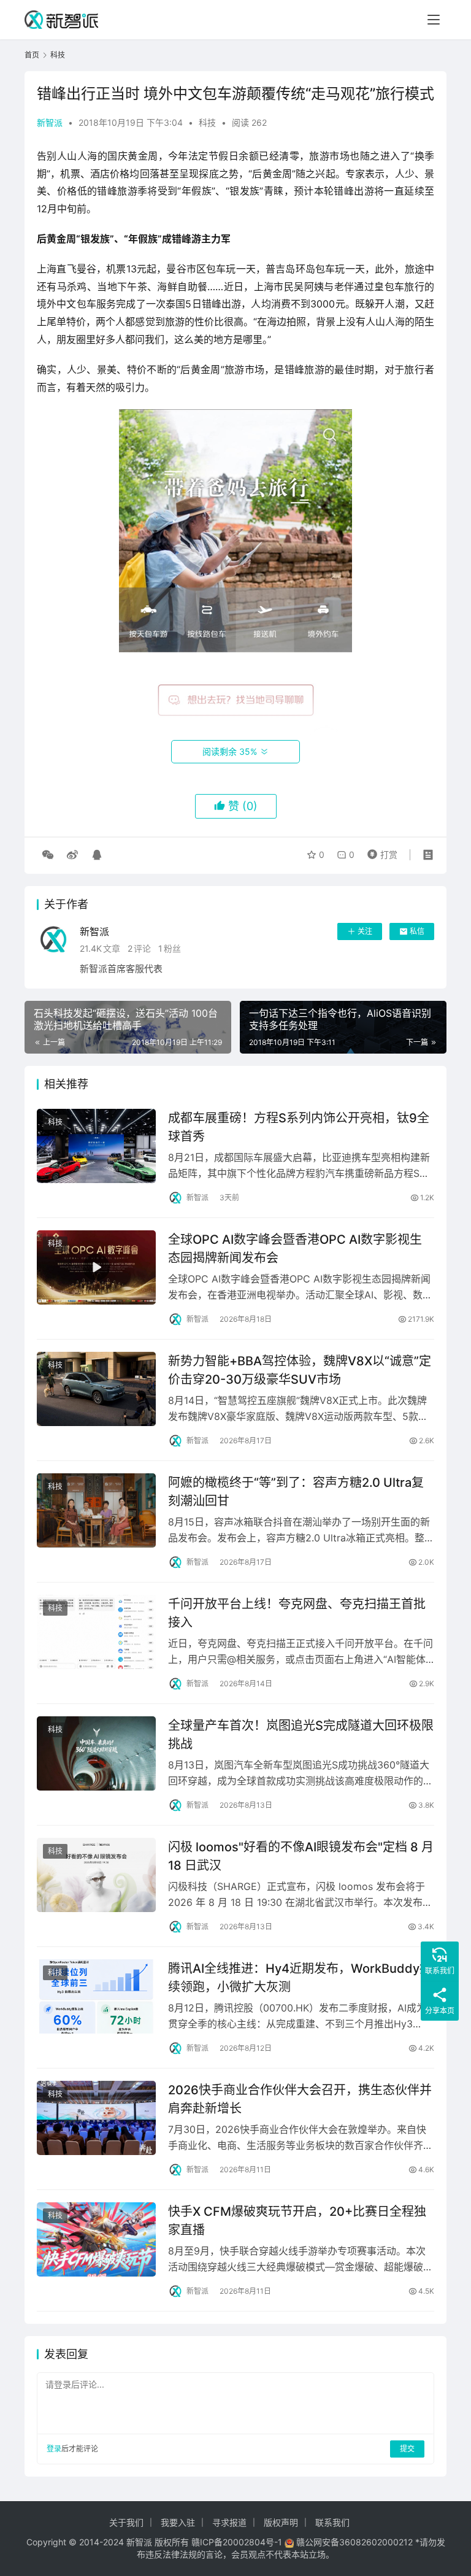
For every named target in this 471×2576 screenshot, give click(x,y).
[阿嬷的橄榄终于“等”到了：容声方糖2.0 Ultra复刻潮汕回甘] (96, 1510)
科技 (207, 122)
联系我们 (332, 2522)
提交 (407, 2449)
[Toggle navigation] (434, 20)
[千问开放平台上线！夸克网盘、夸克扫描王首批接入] (96, 1632)
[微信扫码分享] (48, 855)
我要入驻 (178, 2522)
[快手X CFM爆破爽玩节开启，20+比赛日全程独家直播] (96, 2239)
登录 (54, 2449)
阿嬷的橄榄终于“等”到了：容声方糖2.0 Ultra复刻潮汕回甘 (296, 1491)
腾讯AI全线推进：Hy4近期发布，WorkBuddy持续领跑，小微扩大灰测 (300, 1977)
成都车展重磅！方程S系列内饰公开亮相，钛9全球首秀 (299, 1127)
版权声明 (281, 2522)
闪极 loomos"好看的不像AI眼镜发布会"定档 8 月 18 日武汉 (301, 1856)
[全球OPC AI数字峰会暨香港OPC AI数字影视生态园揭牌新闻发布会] (96, 1267)
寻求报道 (229, 2522)
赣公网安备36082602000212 (354, 2542)
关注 (365, 931)
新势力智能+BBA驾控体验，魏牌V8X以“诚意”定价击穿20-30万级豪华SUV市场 (300, 1370)
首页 (32, 55)
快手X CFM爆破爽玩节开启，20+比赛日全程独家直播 (297, 2220)
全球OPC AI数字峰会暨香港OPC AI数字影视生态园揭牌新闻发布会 (295, 1248)
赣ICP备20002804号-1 (237, 2542)
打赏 (380, 852)
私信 (417, 931)
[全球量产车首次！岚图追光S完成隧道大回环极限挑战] (96, 1753)
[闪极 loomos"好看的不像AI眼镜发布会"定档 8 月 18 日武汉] (96, 1875)
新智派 (50, 122)
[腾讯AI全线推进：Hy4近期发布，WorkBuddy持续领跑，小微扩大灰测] (96, 1996)
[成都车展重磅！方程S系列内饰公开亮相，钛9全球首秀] (96, 1146)
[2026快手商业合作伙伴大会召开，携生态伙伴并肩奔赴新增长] (96, 2118)
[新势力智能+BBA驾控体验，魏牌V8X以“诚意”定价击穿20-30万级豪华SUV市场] (96, 1389)
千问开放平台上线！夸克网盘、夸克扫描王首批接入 (297, 1613)
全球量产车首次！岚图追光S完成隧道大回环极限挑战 (301, 1734)
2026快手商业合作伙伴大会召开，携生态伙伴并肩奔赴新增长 (300, 2099)
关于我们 (126, 2522)
